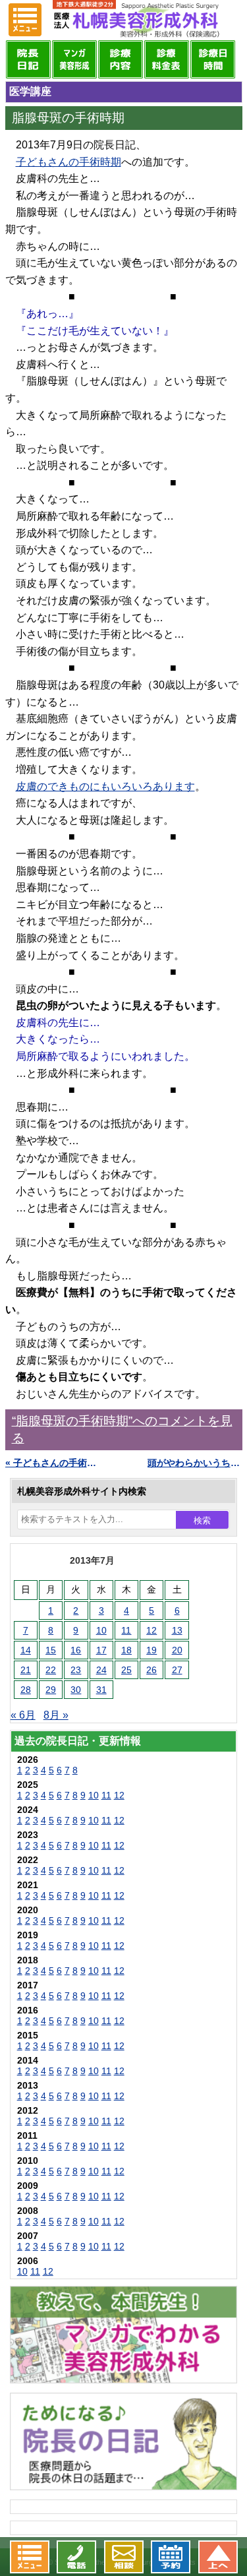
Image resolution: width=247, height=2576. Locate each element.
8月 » (56, 1715)
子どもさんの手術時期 (69, 162)
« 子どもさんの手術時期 (53, 1463)
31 (101, 1690)
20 (177, 1650)
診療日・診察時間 (213, 59)
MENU (25, 20)
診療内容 (121, 59)
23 (76, 1670)
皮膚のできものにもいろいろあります (105, 786)
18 (126, 1650)
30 (76, 1690)
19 (151, 1650)
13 (177, 1630)
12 (151, 1630)
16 (76, 1650)
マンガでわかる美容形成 (74, 59)
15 (51, 1650)
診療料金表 (167, 59)
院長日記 (28, 59)
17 (101, 1650)
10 (101, 1630)
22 (51, 1670)
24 (101, 1670)
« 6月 (23, 1715)
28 (26, 1690)
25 (126, 1670)
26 (151, 1670)
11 (126, 1630)
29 (51, 1690)
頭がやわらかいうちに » (195, 1463)
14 (26, 1650)
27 (177, 1670)
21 (26, 1670)
